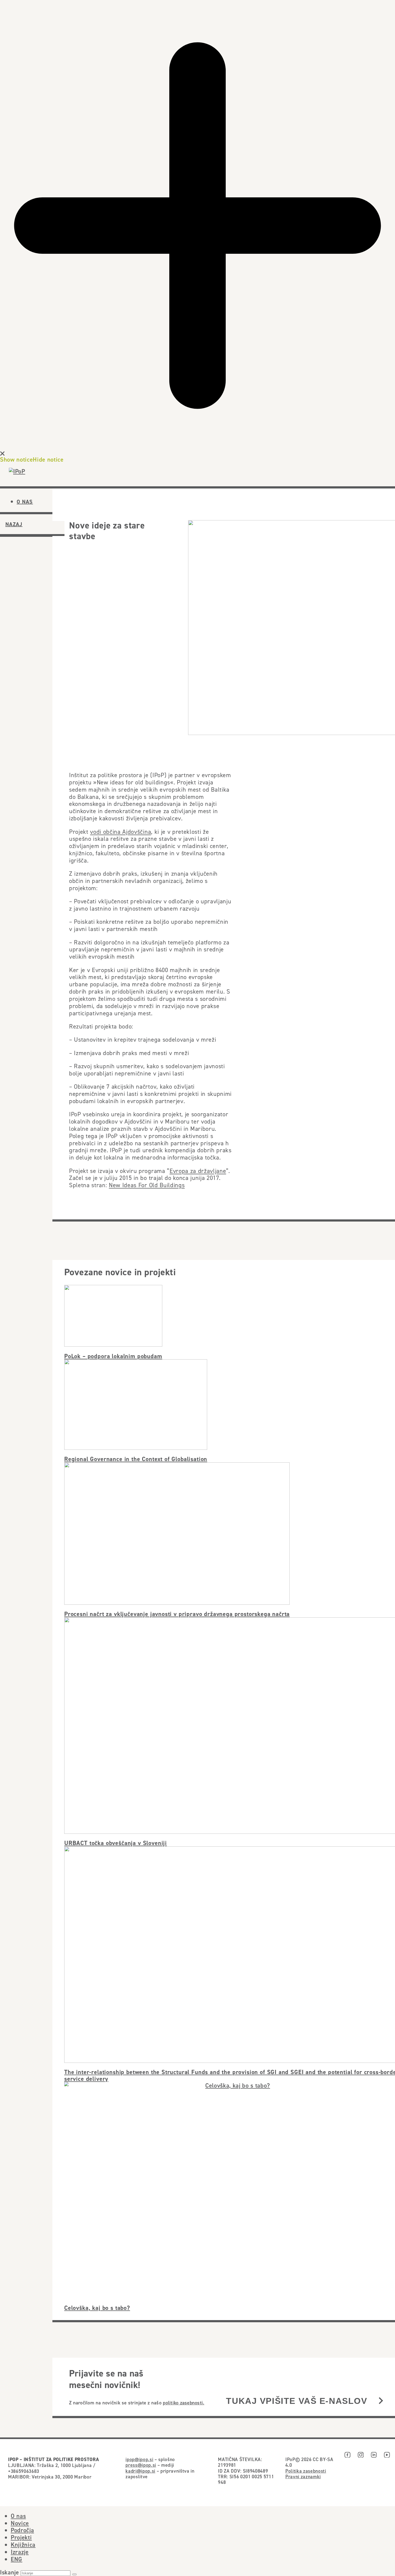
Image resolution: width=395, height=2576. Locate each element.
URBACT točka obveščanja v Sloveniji (116, 1843)
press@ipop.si (141, 2465)
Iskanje (10, 2572)
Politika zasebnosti (306, 2471)
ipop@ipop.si (139, 2459)
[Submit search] (74, 2574)
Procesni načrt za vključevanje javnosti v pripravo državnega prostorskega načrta (177, 1614)
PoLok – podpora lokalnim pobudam (113, 1356)
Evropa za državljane (198, 1171)
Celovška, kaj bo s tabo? (97, 2308)
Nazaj (14, 524)
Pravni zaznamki (303, 2477)
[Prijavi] (381, 2401)
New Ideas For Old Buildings (147, 1185)
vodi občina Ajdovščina (121, 832)
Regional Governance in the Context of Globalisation (136, 1459)
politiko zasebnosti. (184, 2403)
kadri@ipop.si (140, 2471)
